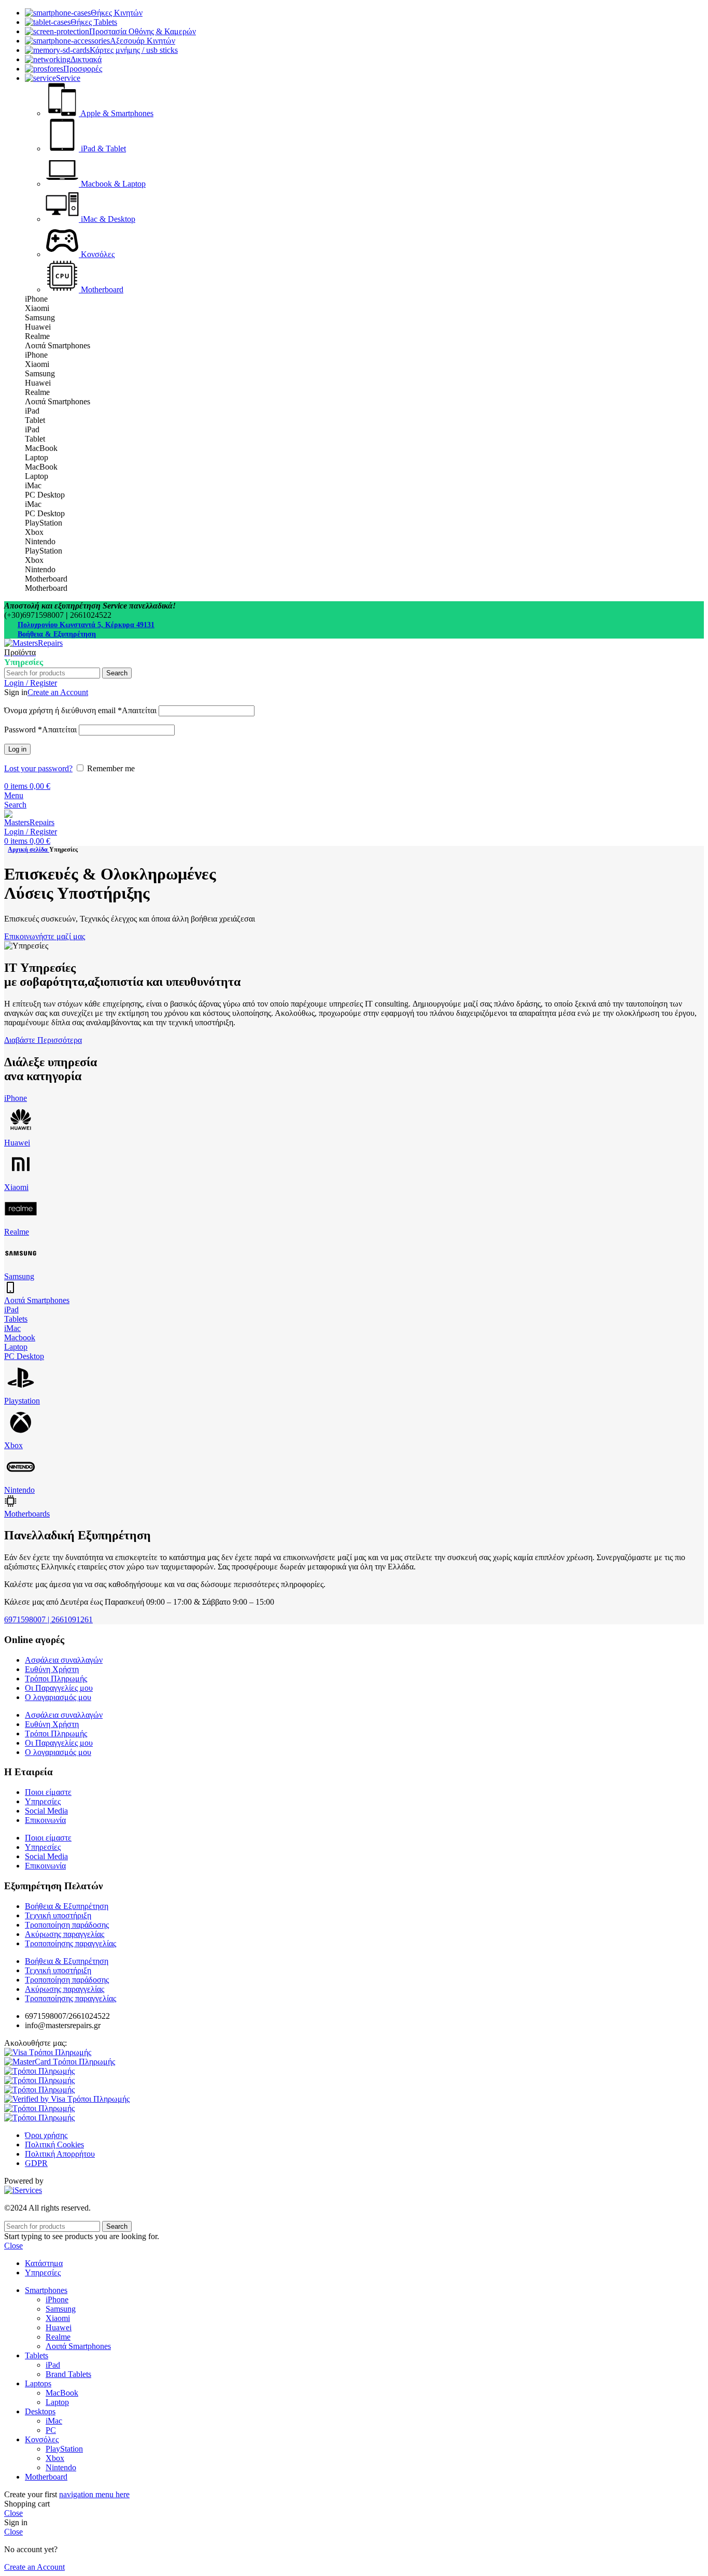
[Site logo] (33, 643)
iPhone (16, 1098)
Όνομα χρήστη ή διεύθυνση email (80, 710)
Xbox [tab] (34, 532)
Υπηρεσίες (43, 1801)
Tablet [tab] (35, 420)
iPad (11, 1310)
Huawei (17, 1143)
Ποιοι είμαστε (48, 1792)
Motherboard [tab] (46, 579)
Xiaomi (16, 1187)
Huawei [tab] (38, 327)
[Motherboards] (11, 1504)
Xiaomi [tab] (37, 308)
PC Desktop (24, 1356)
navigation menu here (94, 2494)
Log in (17, 749)
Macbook (20, 1337)
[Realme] (21, 1222)
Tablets (16, 1319)
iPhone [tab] (36, 299)
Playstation (22, 1401)
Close (13, 2246)
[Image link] (48, 2052)
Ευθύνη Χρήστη (52, 1669)
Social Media (46, 1811)
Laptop (16, 1347)
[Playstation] (21, 1391)
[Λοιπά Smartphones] (10, 1291)
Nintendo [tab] (40, 541)
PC (51, 2430)
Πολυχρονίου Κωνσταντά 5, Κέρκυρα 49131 (86, 625)
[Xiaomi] (21, 1178)
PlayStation (64, 2449)
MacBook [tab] (41, 448)
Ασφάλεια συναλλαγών (64, 1660)
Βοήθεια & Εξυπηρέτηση (57, 634)
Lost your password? (38, 768)
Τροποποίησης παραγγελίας (70, 1943)
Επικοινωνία (45, 1820)
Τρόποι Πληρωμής (56, 1679)
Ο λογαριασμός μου (58, 1697)
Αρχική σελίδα (29, 850)
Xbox (13, 1445)
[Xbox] (21, 1436)
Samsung (19, 1276)
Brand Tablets (68, 2374)
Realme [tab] (37, 336)
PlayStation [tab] (44, 523)
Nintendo (19, 1490)
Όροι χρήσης (46, 2135)
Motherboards (27, 1514)
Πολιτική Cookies (54, 2145)
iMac (12, 1328)
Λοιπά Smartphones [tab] (58, 345)
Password (40, 730)
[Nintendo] (21, 1481)
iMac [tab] (33, 485)
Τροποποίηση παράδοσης (67, 1925)
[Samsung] (21, 1267)
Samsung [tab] (40, 317)
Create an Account (58, 692)
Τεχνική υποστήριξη (58, 1915)
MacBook (62, 2393)
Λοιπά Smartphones (37, 1300)
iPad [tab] (32, 411)
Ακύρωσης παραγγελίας (65, 1934)
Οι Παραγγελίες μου (59, 1688)
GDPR (36, 2163)
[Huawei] (21, 1133)
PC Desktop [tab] (45, 495)
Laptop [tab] (37, 457)
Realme (17, 1232)
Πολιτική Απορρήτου (60, 2154)
